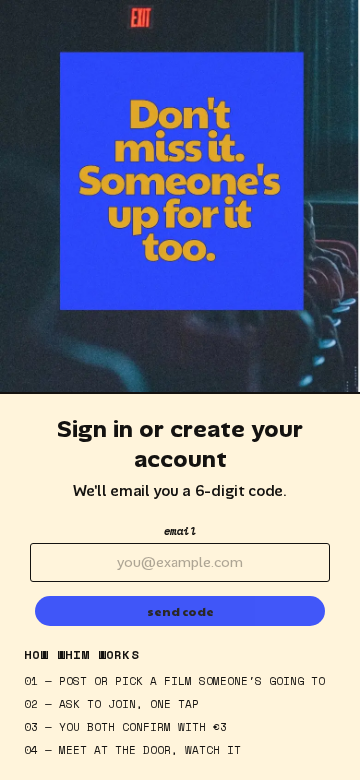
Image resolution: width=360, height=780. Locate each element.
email (180, 531)
